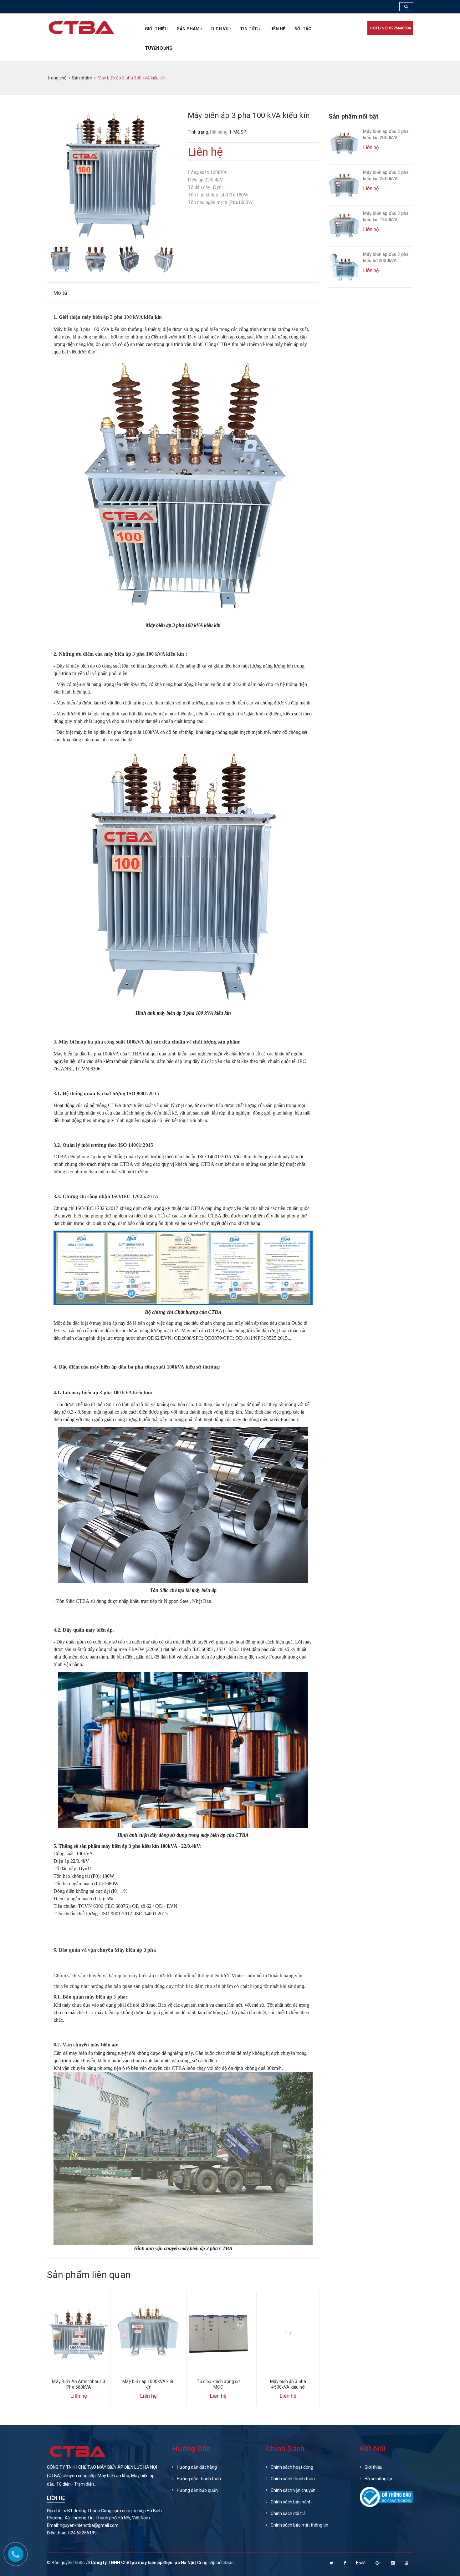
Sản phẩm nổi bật (353, 116)
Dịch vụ (220, 29)
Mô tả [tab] (60, 293)
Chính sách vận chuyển (293, 2490)
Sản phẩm (189, 29)
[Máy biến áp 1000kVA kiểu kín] (148, 2333)
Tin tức (249, 29)
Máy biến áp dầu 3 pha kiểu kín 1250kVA (386, 216)
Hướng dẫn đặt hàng (197, 2467)
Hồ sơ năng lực (379, 2479)
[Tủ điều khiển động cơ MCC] (218, 2333)
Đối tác (303, 29)
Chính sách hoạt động (292, 2467)
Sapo (229, 2563)
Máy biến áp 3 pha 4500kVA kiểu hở (288, 2384)
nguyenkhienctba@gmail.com (89, 2525)
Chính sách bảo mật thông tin (299, 2525)
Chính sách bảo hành (291, 2502)
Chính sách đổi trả (288, 2513)
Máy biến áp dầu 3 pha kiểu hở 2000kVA (386, 257)
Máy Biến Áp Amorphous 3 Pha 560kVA (79, 2384)
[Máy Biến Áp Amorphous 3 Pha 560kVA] (79, 2333)
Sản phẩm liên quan (89, 2275)
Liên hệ (277, 29)
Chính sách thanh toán (293, 2479)
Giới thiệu (156, 29)
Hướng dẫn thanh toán (199, 2479)
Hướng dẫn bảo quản (197, 2490)
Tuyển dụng (159, 48)
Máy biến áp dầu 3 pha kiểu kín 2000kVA (386, 135)
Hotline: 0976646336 (390, 28)
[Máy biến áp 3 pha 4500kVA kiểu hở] (288, 2333)
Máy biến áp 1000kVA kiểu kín (148, 2384)
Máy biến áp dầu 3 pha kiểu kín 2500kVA (386, 175)
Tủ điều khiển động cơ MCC (218, 2384)
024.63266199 (82, 2533)
